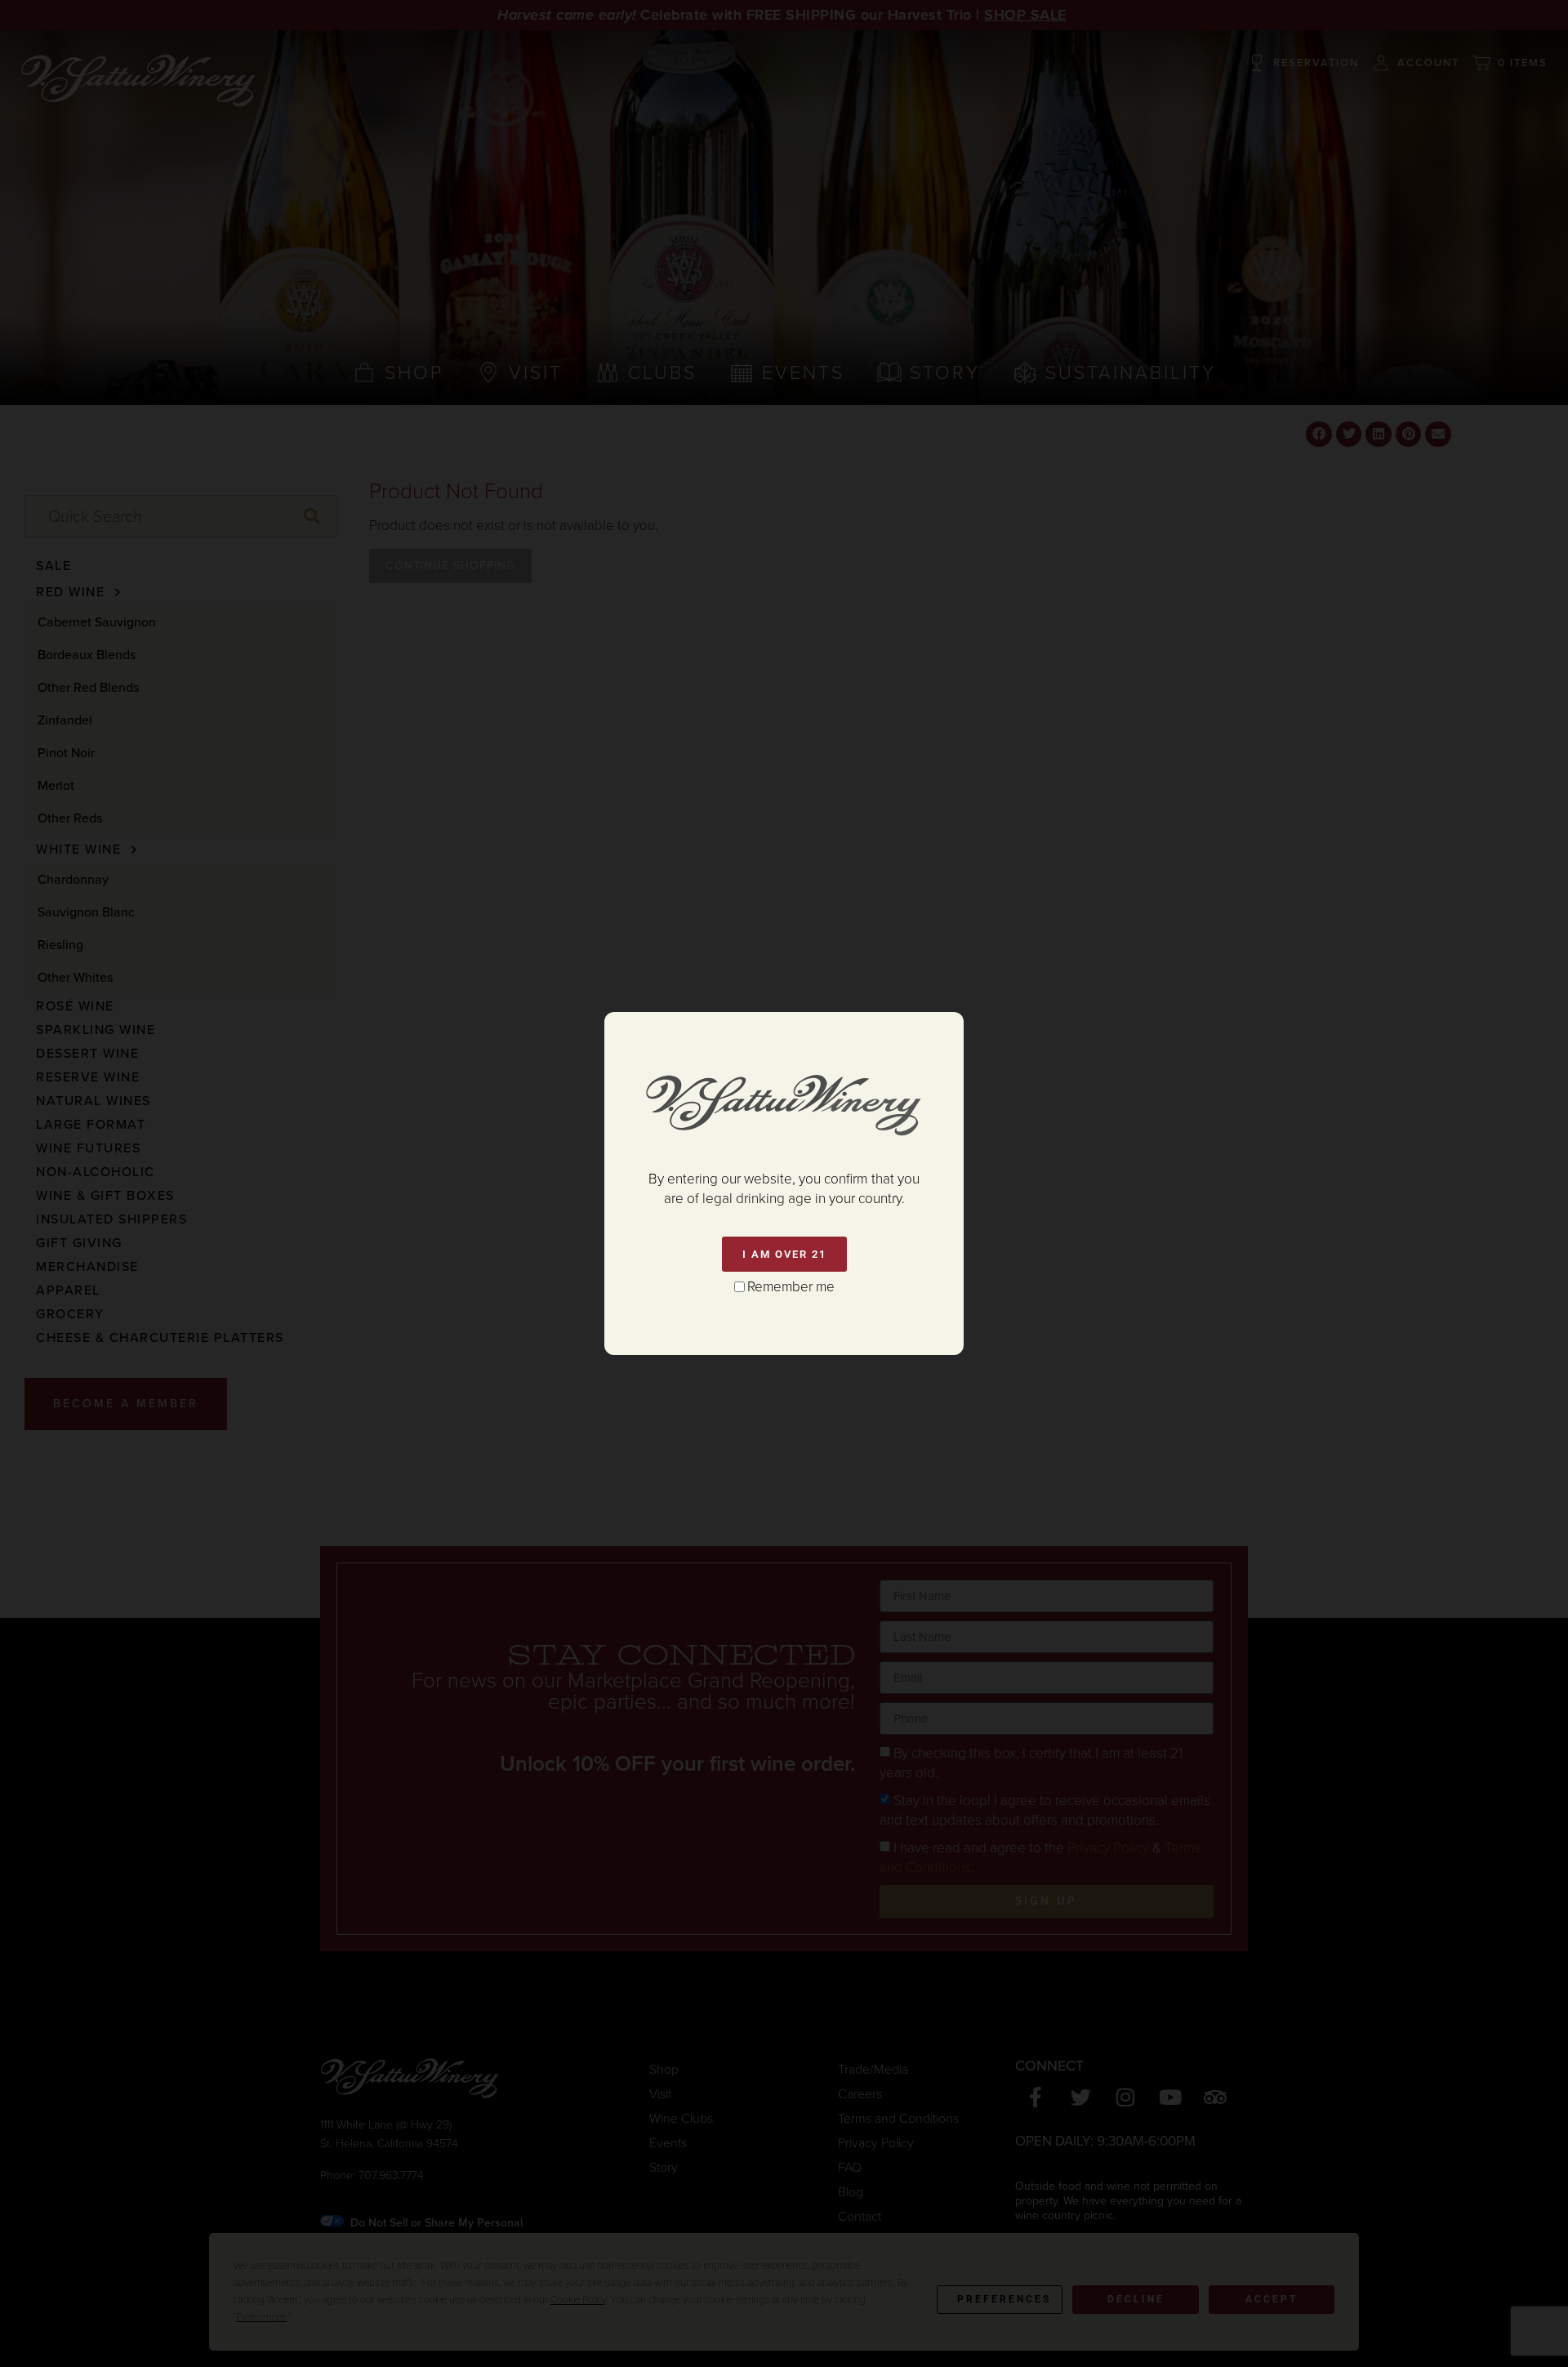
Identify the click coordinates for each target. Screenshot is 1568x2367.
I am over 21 (784, 1254)
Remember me (791, 1287)
